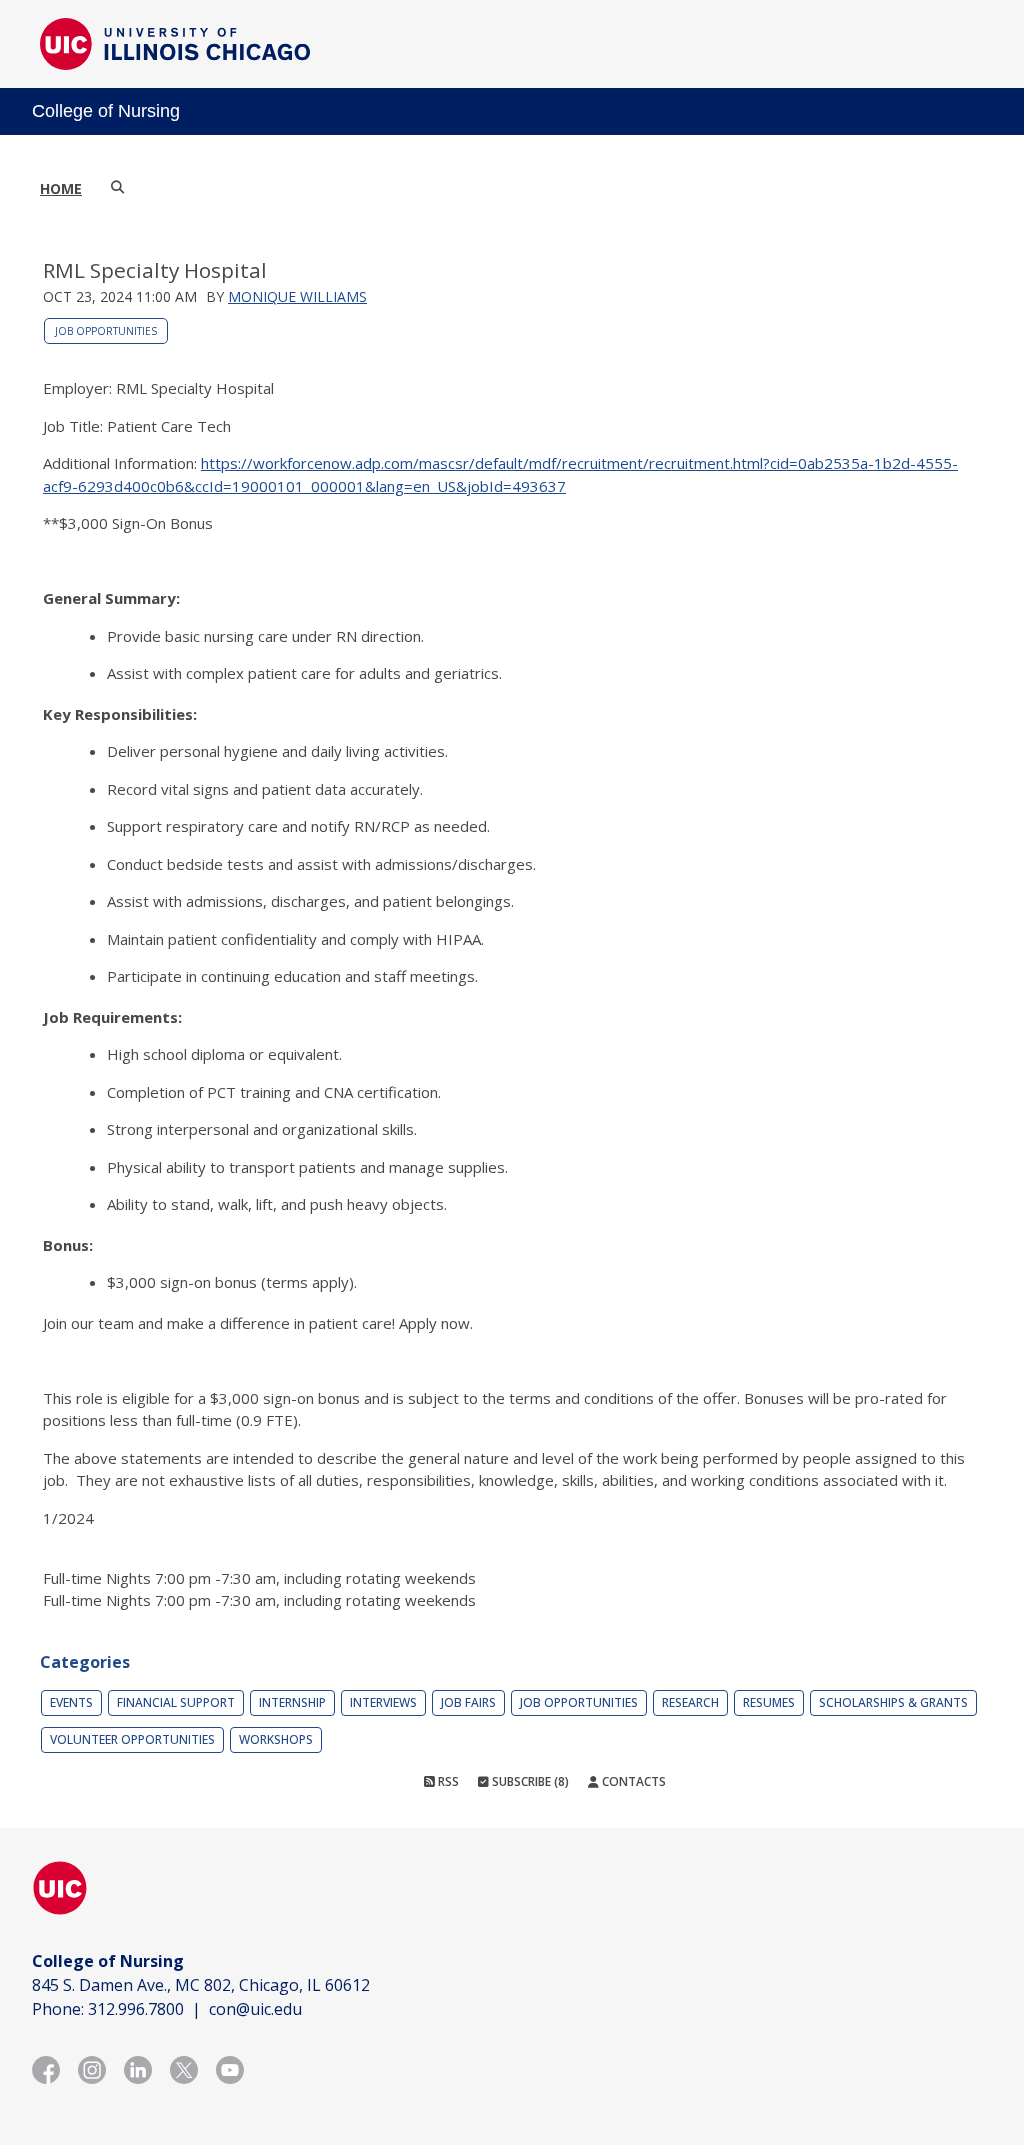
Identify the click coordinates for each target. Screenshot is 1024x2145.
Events (71, 1702)
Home (61, 188)
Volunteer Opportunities (132, 1739)
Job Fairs (468, 1702)
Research (690, 1702)
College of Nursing (106, 111)
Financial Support (176, 1702)
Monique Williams (297, 296)
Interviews (383, 1702)
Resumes (769, 1702)
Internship (292, 1702)
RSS (447, 1781)
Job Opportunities (106, 331)
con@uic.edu (255, 2009)
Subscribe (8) (529, 1781)
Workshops (276, 1739)
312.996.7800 (136, 2009)
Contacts (632, 1781)
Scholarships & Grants (893, 1702)
